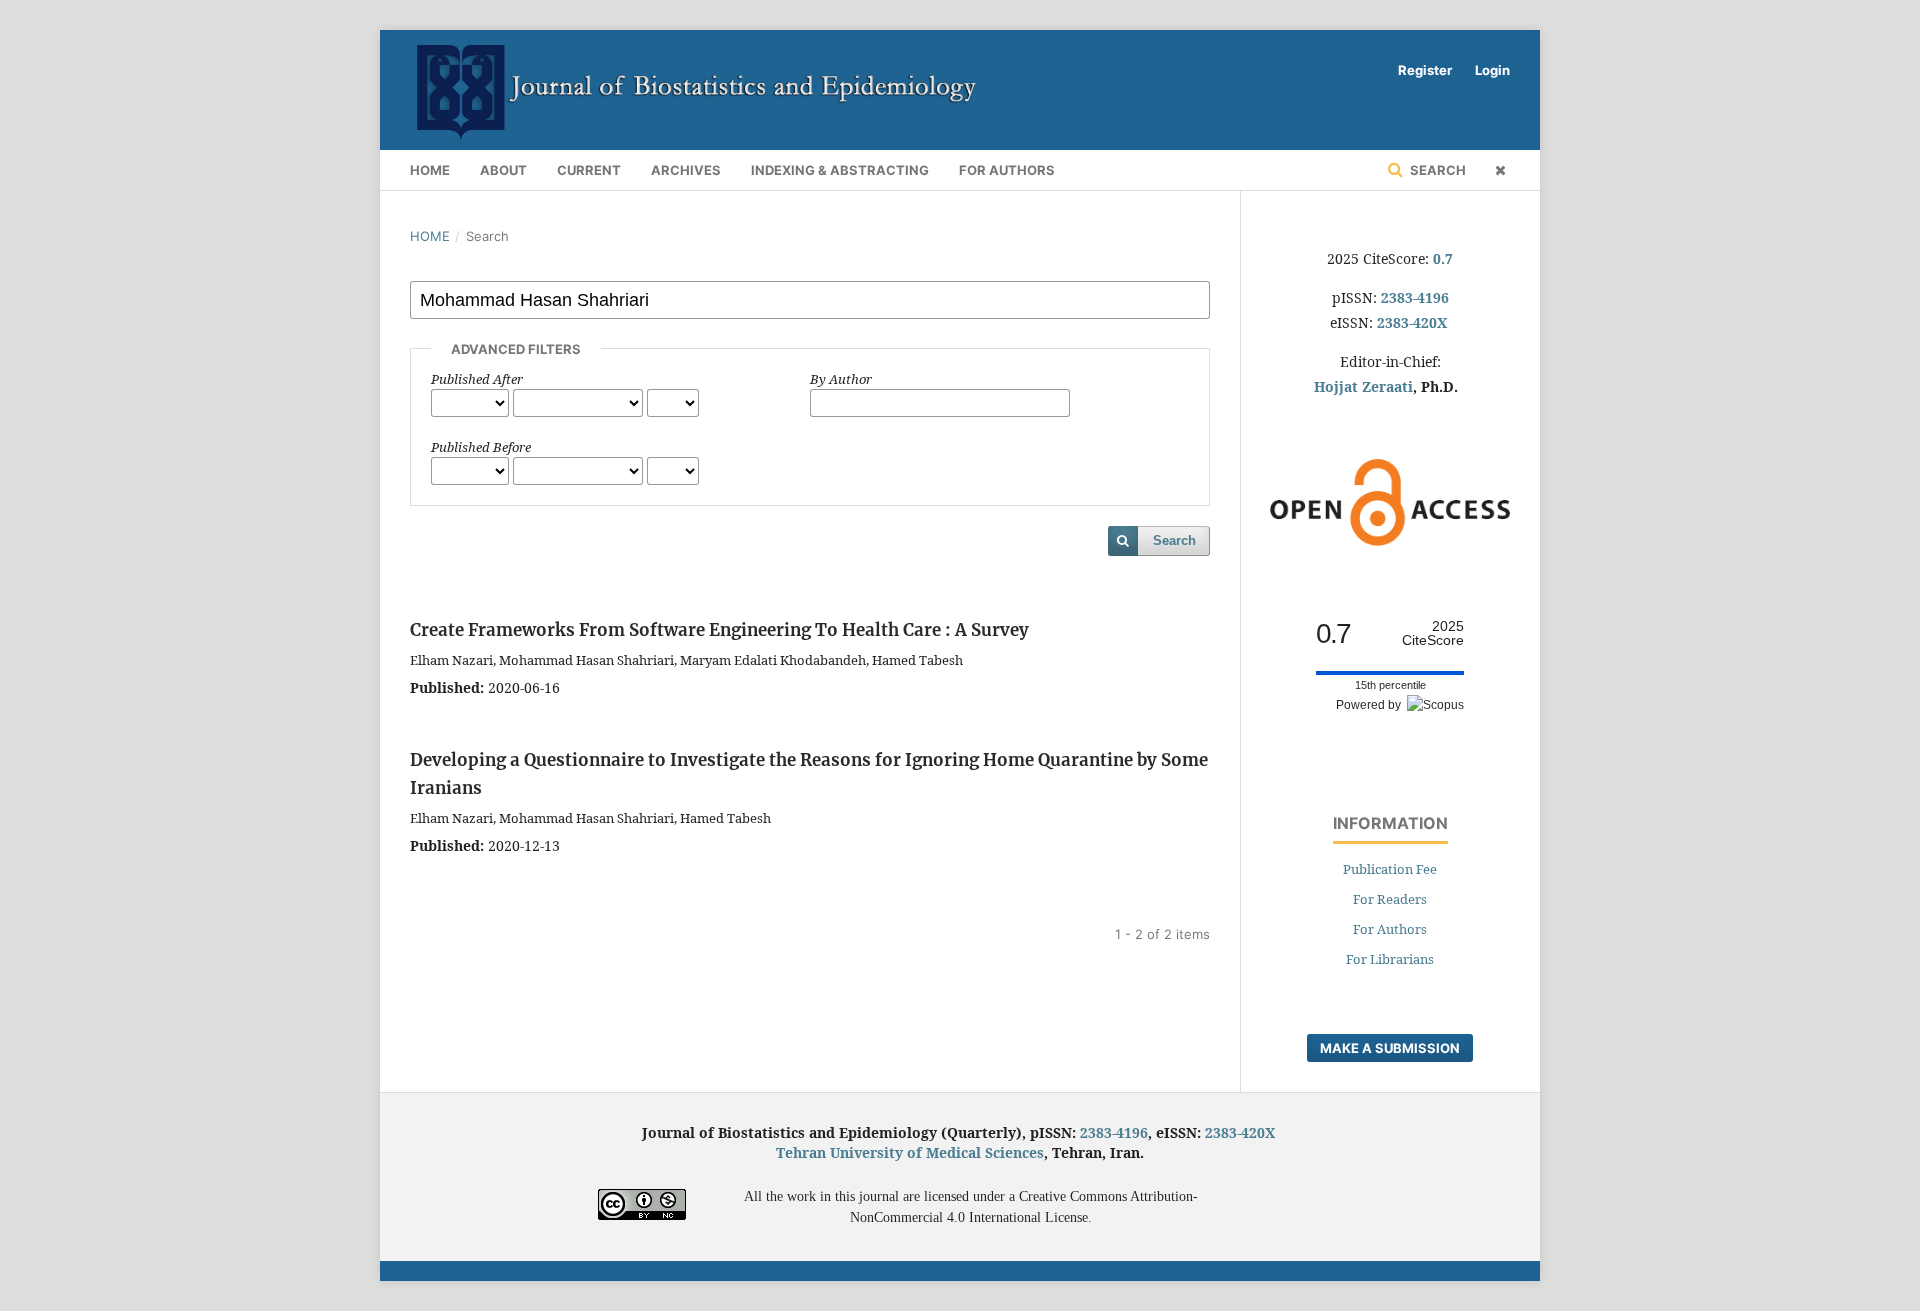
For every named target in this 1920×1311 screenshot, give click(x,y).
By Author (841, 379)
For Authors (1007, 170)
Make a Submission (1390, 1048)
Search (1436, 170)
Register (1425, 70)
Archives (686, 170)
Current (589, 170)
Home (430, 170)
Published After (477, 379)
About (503, 170)
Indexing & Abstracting (840, 170)
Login (1492, 70)
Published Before (481, 447)
